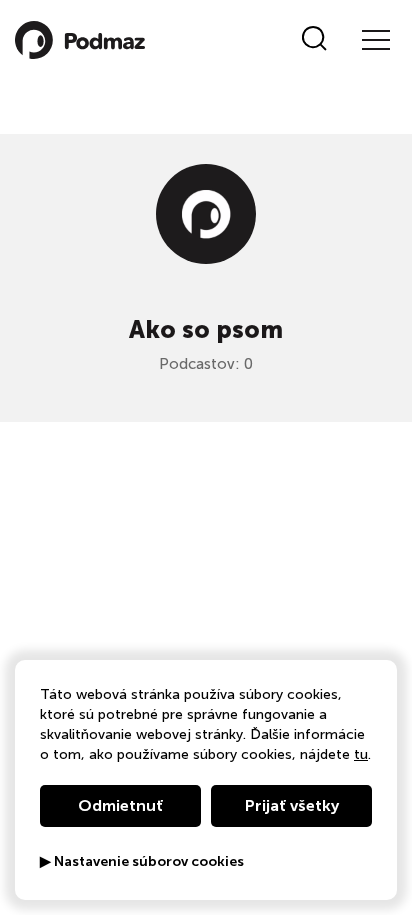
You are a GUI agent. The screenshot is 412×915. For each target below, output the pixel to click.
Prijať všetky (292, 805)
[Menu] (375, 40)
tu (361, 754)
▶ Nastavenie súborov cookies (142, 862)
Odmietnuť (120, 805)
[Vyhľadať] (314, 40)
